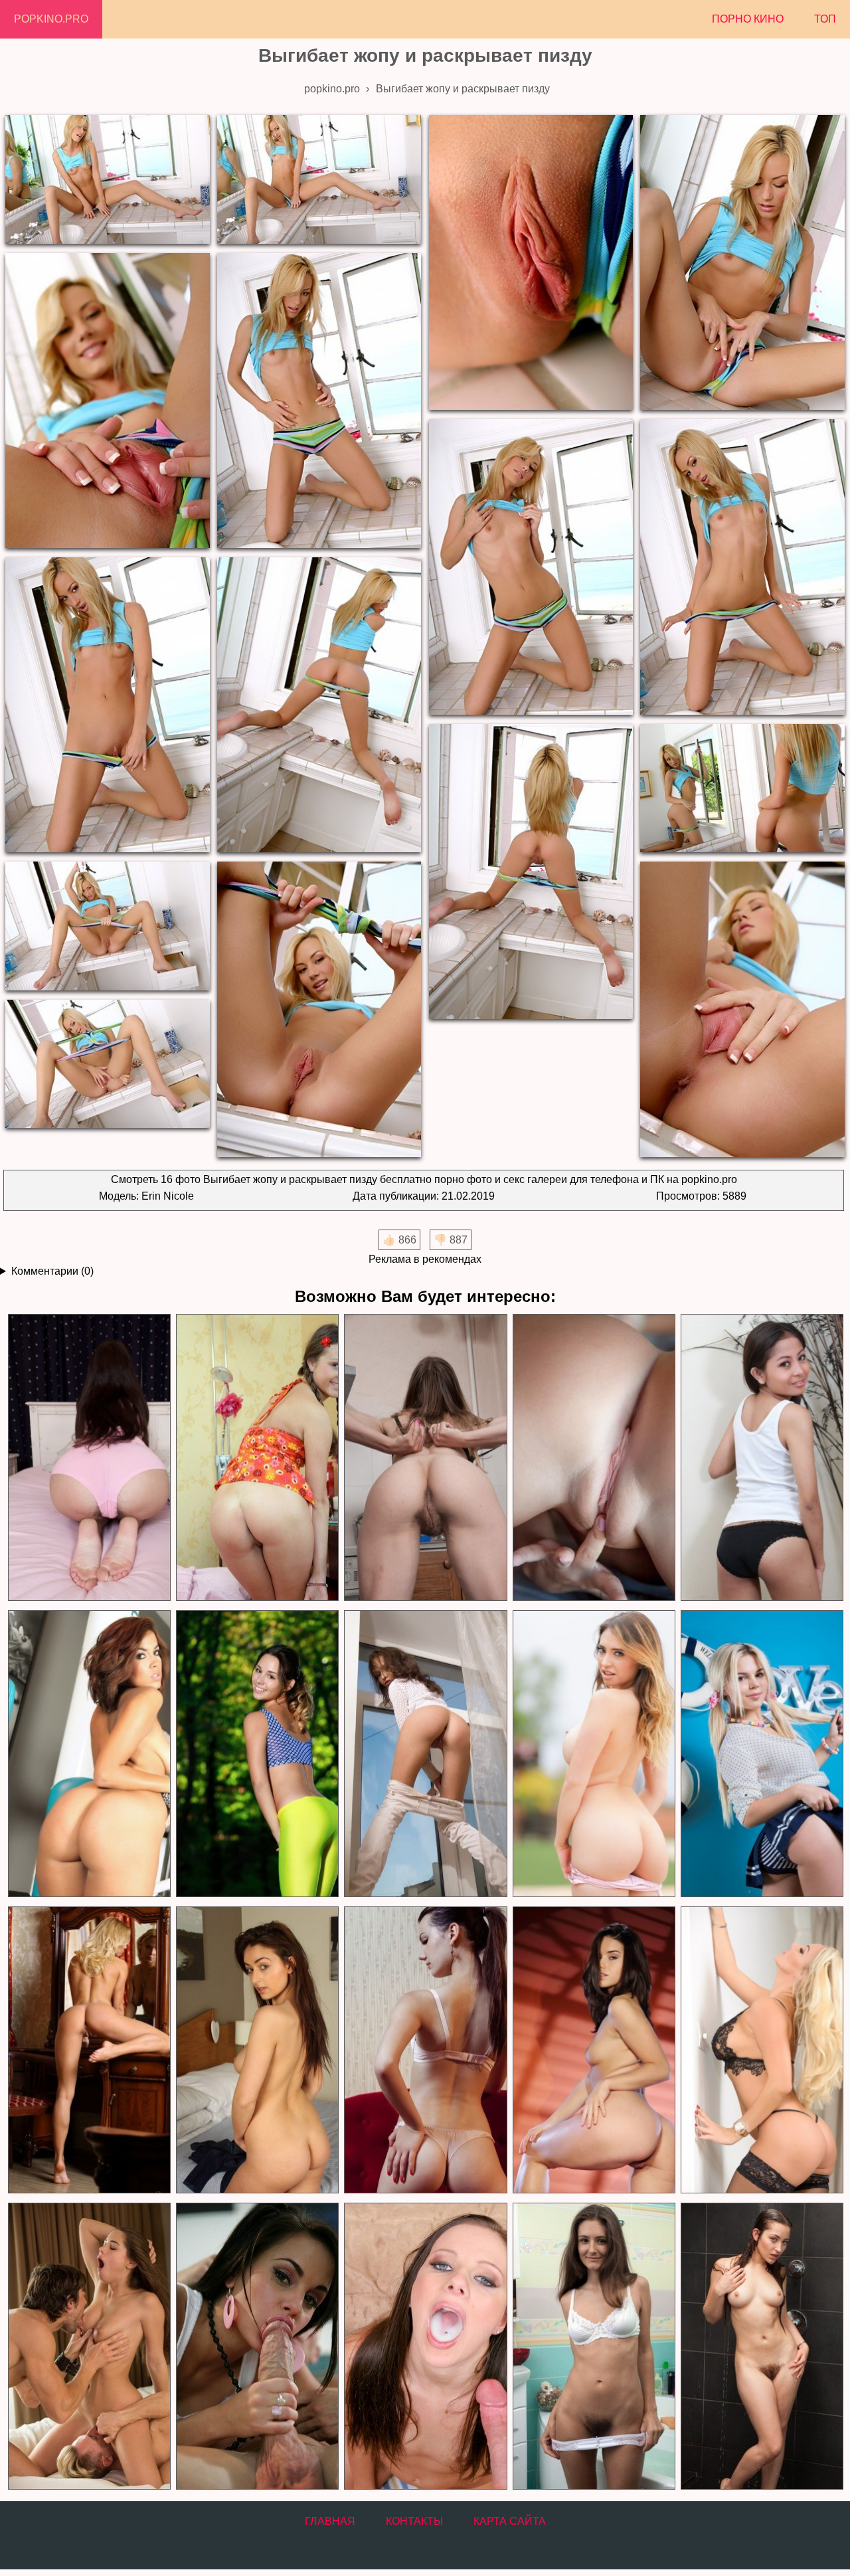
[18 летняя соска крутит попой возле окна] (425, 1754)
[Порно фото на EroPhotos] (89, 2346)
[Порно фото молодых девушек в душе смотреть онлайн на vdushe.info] (761, 2346)
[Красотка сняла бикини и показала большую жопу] (593, 1754)
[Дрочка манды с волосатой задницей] (89, 1458)
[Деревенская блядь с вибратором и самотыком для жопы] (257, 1458)
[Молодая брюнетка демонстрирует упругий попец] (593, 2050)
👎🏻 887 (451, 1240)
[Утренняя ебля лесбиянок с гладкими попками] (593, 1458)
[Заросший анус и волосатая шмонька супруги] (425, 1458)
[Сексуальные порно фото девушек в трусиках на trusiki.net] (593, 2346)
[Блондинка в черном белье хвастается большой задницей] (761, 2050)
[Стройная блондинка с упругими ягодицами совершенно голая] (89, 2050)
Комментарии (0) (52, 1271)
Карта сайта (510, 2521)
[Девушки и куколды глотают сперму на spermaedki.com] (425, 2346)
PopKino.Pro (51, 19)
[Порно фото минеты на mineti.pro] (257, 2346)
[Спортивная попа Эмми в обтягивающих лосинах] (257, 1754)
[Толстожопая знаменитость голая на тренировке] (89, 1754)
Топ (825, 19)
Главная (330, 2521)
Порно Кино (748, 19)
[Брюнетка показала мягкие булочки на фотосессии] (257, 2050)
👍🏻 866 (399, 1240)
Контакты (414, 2521)
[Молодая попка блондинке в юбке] (761, 1754)
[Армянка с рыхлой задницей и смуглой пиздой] (761, 1458)
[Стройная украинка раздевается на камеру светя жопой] (425, 2050)
